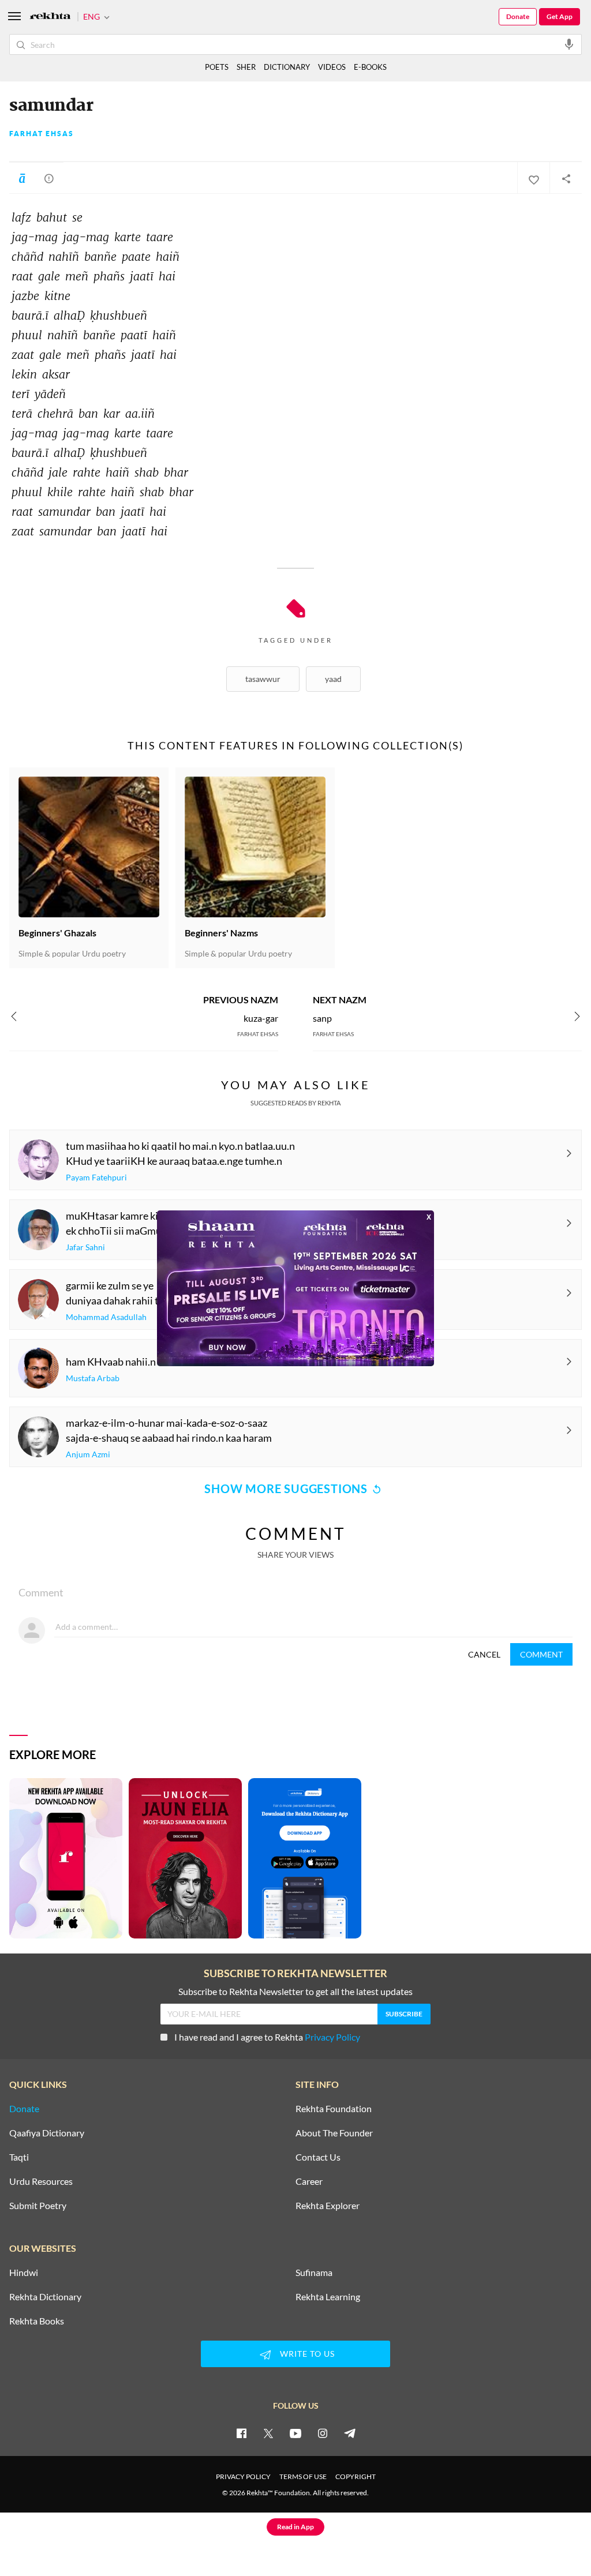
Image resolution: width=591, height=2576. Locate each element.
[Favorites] (533, 178)
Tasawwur (263, 679)
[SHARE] (566, 178)
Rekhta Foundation (334, 2109)
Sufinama (314, 2273)
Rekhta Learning (328, 2297)
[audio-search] (569, 44)
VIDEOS (332, 67)
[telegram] (350, 2433)
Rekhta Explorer (328, 2206)
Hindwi (24, 2273)
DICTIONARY (287, 67)
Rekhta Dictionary (45, 2297)
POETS (217, 67)
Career (309, 2181)
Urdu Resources (41, 2181)
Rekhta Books (37, 2321)
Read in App (295, 2527)
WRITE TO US (307, 2354)
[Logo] (50, 17)
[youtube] (295, 2433)
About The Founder (334, 2133)
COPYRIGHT (356, 2476)
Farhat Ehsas (42, 134)
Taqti (19, 2157)
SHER (246, 67)
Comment (541, 1654)
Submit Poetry (38, 2206)
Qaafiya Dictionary (47, 2133)
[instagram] (323, 2433)
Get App (560, 16)
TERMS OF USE (303, 2476)
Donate (518, 16)
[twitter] (268, 2433)
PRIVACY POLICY (243, 2476)
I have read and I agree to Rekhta (267, 2037)
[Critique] (49, 178)
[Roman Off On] (22, 178)
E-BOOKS (370, 67)
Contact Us (318, 2157)
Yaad (333, 679)
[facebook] (241, 2433)
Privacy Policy (332, 2037)
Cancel (484, 1654)
